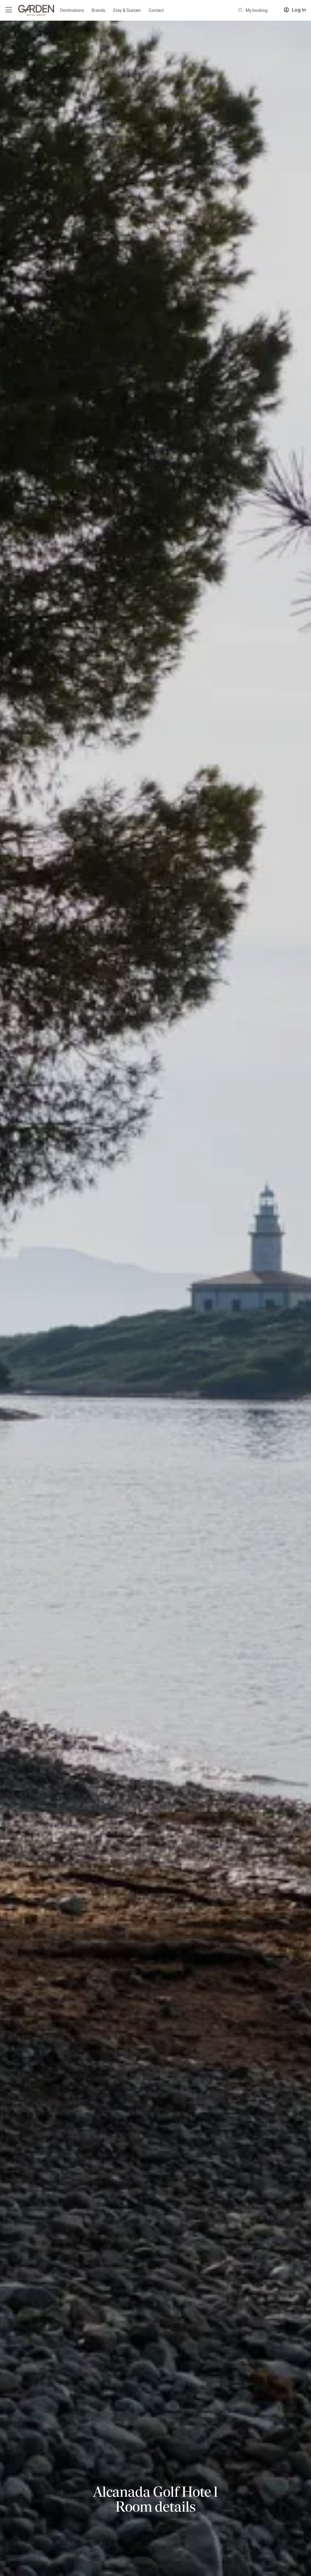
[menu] (9, 10)
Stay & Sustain (127, 10)
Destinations (72, 10)
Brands (99, 10)
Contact (156, 10)
